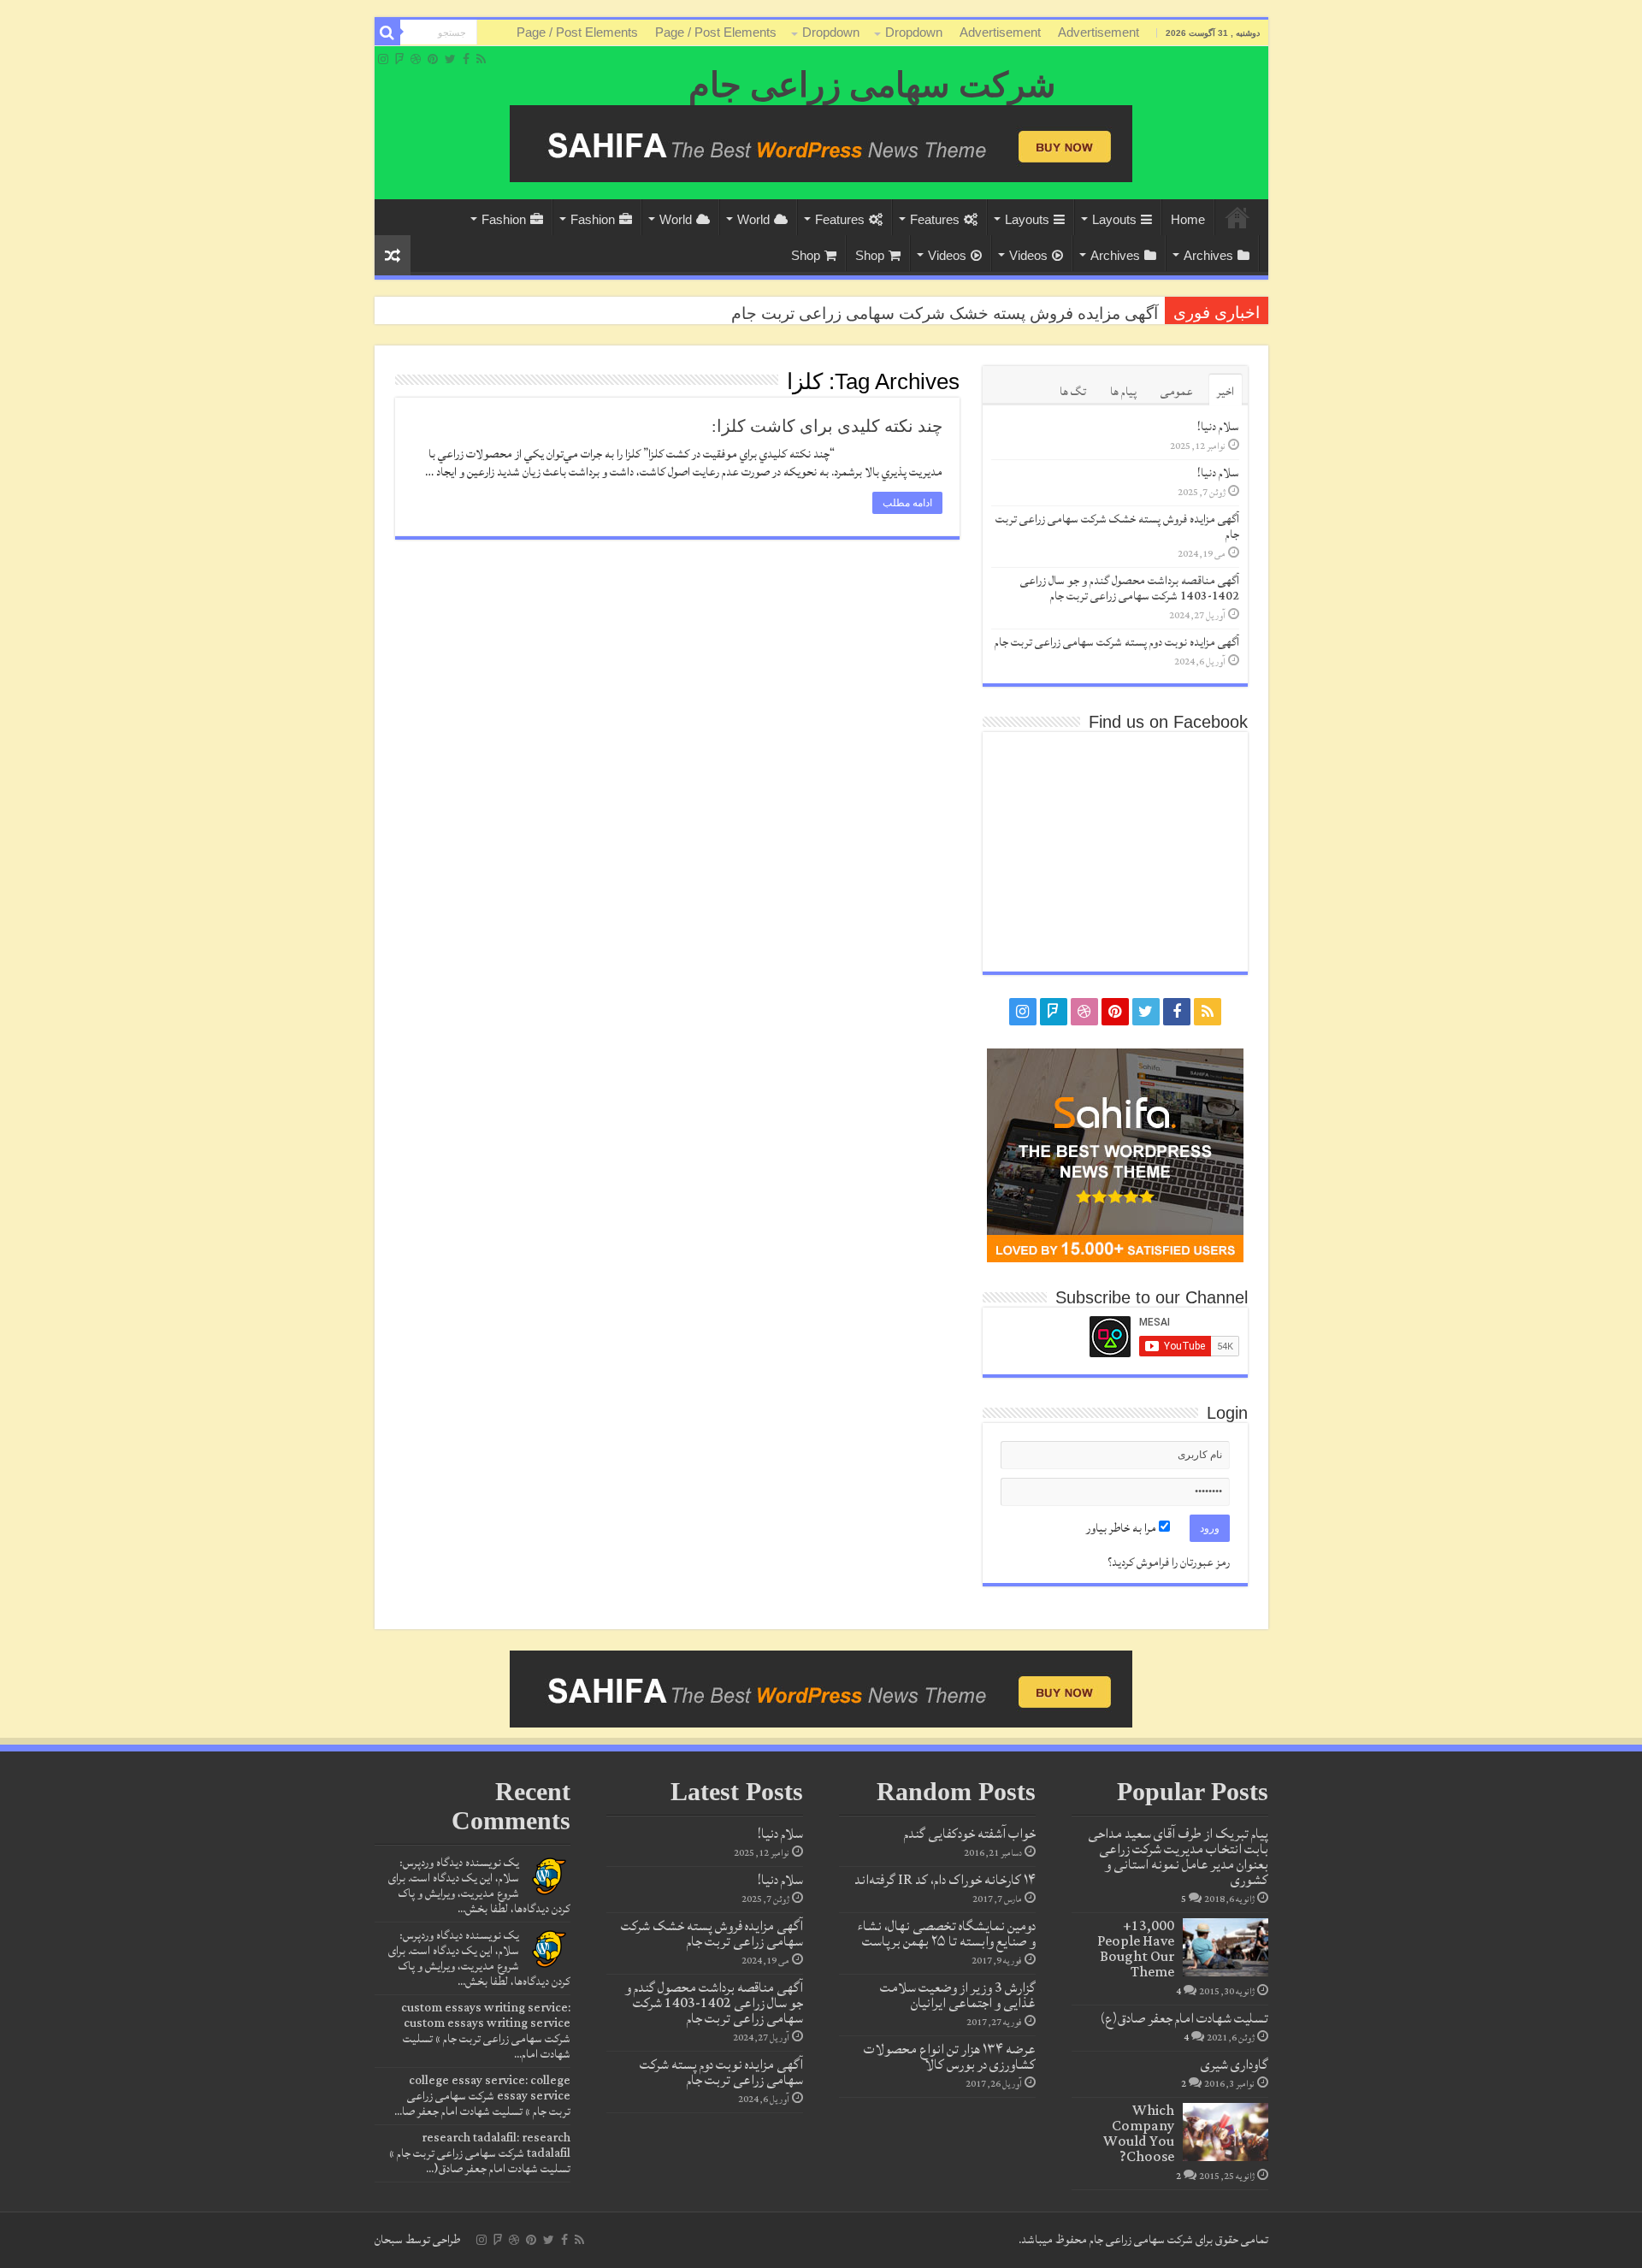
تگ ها (1073, 392)
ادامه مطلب (907, 503)
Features (935, 219)
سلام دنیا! (1218, 427)
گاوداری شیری (1234, 2064)
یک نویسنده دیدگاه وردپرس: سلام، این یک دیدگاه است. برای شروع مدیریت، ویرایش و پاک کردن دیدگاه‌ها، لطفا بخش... (479, 1886)
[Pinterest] (433, 59)
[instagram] (383, 59)
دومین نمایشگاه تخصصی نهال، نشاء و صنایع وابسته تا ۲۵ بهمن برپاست (947, 1934)
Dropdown (914, 32)
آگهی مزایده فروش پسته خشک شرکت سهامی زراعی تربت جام (945, 313)
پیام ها (1123, 392)
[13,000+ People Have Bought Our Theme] (1226, 1947)
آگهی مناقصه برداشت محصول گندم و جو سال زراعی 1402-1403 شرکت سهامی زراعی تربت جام (1130, 588)
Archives (1208, 255)
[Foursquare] (399, 59)
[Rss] (481, 59)
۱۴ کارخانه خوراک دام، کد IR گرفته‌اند (945, 1880)
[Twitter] (450, 59)
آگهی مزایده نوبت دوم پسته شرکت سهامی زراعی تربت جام (1117, 642)
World (753, 219)
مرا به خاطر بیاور (1122, 1528)
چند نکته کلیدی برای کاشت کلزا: (827, 426)
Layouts (1114, 219)
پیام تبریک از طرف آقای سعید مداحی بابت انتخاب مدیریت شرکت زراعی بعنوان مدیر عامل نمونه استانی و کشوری (1178, 1857)
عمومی (1177, 392)
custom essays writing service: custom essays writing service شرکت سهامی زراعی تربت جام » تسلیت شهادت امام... (486, 2031)
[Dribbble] (416, 59)
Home (1237, 217)
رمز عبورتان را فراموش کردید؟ (1169, 1562)
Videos (1028, 255)
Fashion (593, 219)
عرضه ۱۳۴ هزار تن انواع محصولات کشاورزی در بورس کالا (950, 2057)
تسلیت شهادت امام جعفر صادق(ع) (1184, 2018)
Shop (870, 255)
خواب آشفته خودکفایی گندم (970, 1834)
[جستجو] (387, 32)
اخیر (1226, 392)
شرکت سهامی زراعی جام (872, 85)
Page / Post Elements (716, 32)
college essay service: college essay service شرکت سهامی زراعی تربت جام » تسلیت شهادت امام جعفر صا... (482, 2096)
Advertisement (1099, 32)
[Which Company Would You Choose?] (1226, 2132)
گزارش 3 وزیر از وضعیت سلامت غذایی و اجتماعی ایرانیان (958, 1995)
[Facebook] (466, 59)
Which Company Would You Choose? (1139, 2134)
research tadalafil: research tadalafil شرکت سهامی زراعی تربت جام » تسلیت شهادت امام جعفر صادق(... (480, 2153)
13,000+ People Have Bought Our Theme (1136, 1949)
